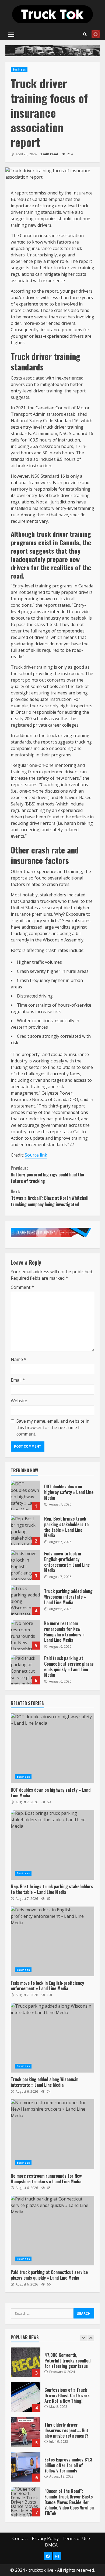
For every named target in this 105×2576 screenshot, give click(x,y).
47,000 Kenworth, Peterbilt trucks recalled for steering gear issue (26, 2362)
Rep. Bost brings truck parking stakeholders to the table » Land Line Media (25, 1530)
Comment (22, 1287)
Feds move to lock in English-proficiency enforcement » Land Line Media (25, 1565)
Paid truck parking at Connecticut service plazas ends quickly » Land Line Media (25, 1670)
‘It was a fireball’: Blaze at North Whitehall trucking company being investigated (50, 1198)
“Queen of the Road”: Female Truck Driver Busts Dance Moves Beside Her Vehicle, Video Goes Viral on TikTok (26, 2502)
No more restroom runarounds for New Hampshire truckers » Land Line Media (25, 1635)
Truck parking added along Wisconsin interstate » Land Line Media (25, 1600)
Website (19, 1401)
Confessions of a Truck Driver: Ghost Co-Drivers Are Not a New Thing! (26, 2397)
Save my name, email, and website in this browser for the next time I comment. (53, 1427)
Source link (36, 1155)
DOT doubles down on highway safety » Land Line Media (25, 1495)
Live (96, 34)
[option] (52, 2365)
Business (19, 69)
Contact (20, 2538)
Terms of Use (76, 2538)
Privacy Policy (45, 2538)
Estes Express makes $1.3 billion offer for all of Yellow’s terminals (26, 2467)
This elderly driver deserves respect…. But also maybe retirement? (26, 2432)
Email (18, 1380)
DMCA (51, 2545)
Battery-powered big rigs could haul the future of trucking (47, 1175)
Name (19, 1359)
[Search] (85, 34)
